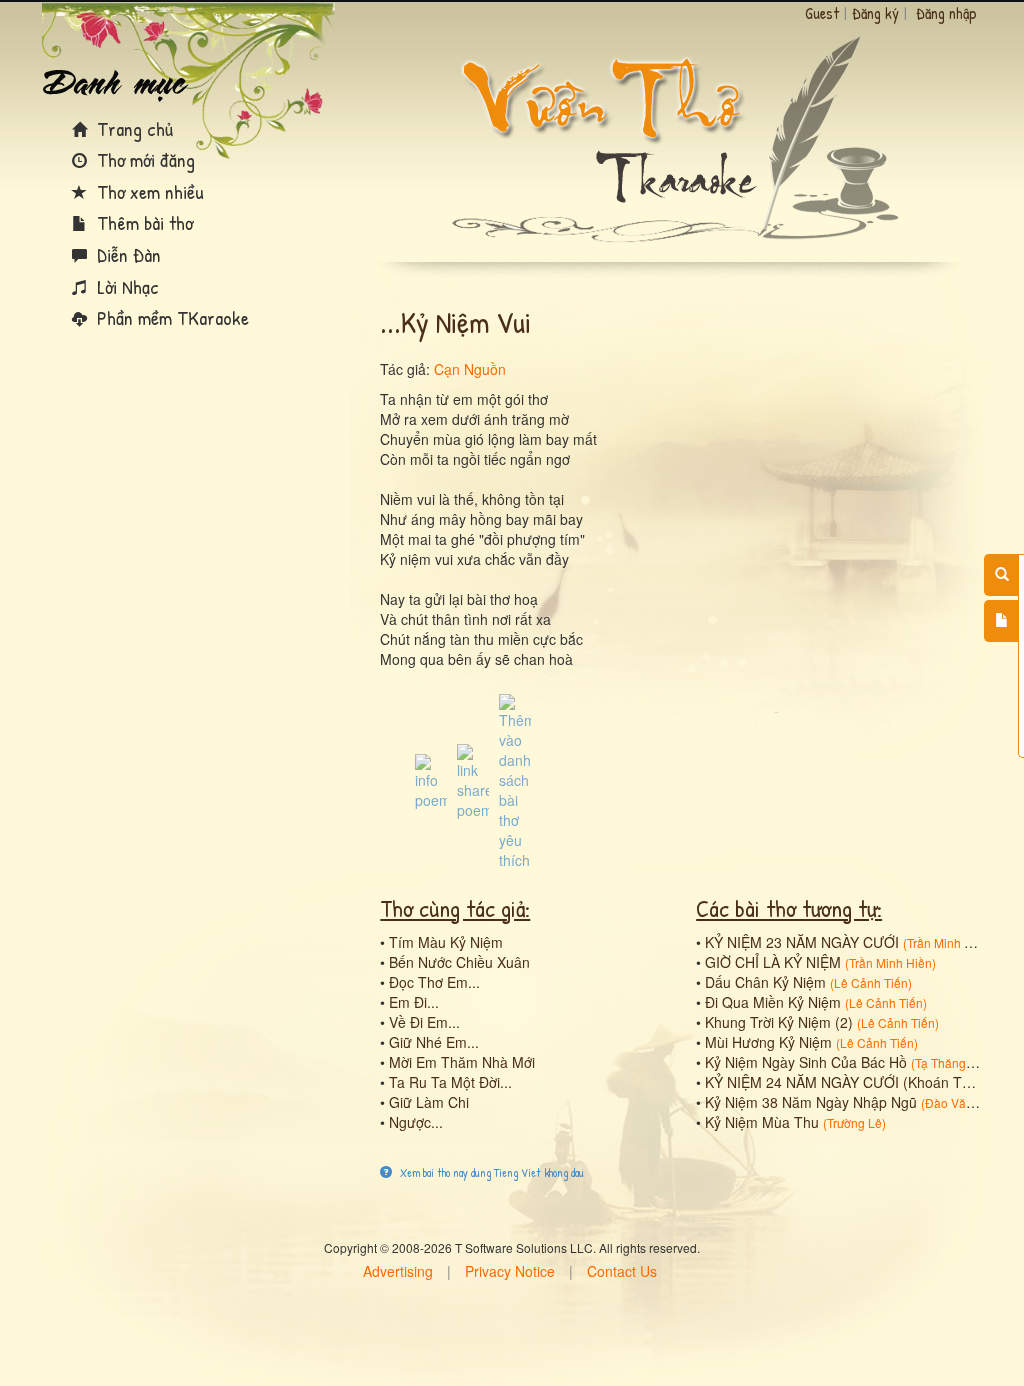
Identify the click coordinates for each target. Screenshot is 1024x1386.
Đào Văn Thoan (968, 1102)
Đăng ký (875, 13)
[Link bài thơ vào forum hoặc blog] (473, 780)
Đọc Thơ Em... (434, 982)
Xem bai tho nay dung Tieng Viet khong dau (490, 1172)
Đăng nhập (946, 13)
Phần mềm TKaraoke (170, 317)
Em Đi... (414, 1002)
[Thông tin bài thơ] (431, 780)
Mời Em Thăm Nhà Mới (462, 1062)
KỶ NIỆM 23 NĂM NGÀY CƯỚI (802, 942)
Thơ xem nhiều (148, 191)
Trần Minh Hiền (948, 942)
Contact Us (622, 1271)
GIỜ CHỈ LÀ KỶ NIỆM (773, 962)
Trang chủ (132, 128)
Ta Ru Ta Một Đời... (450, 1082)
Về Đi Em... (424, 1022)
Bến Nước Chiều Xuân (459, 962)
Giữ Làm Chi (429, 1102)
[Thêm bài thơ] (1001, 621)
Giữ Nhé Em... (434, 1042)
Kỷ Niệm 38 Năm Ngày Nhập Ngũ (811, 1102)
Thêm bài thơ (142, 222)
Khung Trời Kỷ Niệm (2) (779, 1022)
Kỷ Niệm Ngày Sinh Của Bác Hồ (806, 1062)
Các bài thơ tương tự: (789, 908)
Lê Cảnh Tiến (871, 982)
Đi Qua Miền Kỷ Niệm (773, 1002)
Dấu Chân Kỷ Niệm (765, 982)
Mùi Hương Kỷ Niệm (768, 1042)
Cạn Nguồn (470, 369)
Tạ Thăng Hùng (957, 1062)
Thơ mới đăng (143, 159)
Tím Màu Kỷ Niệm (446, 942)
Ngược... (416, 1122)
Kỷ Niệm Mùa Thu (762, 1122)
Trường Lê (854, 1122)
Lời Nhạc (125, 286)
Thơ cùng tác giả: (455, 908)
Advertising (398, 1271)
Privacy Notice (510, 1271)
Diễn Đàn (126, 254)
